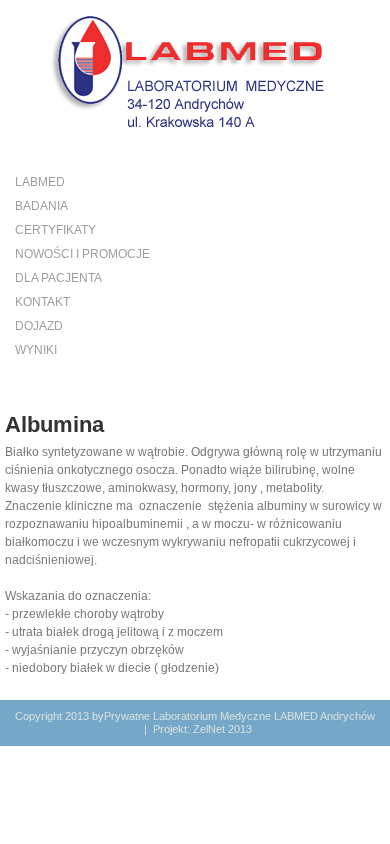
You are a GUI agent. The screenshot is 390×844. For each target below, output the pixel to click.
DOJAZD (39, 326)
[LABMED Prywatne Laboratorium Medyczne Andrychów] (195, 70)
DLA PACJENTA (58, 278)
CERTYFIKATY (55, 230)
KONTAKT (42, 302)
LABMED (40, 182)
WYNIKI (36, 350)
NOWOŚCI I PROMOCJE (82, 254)
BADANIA (41, 206)
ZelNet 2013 (222, 729)
